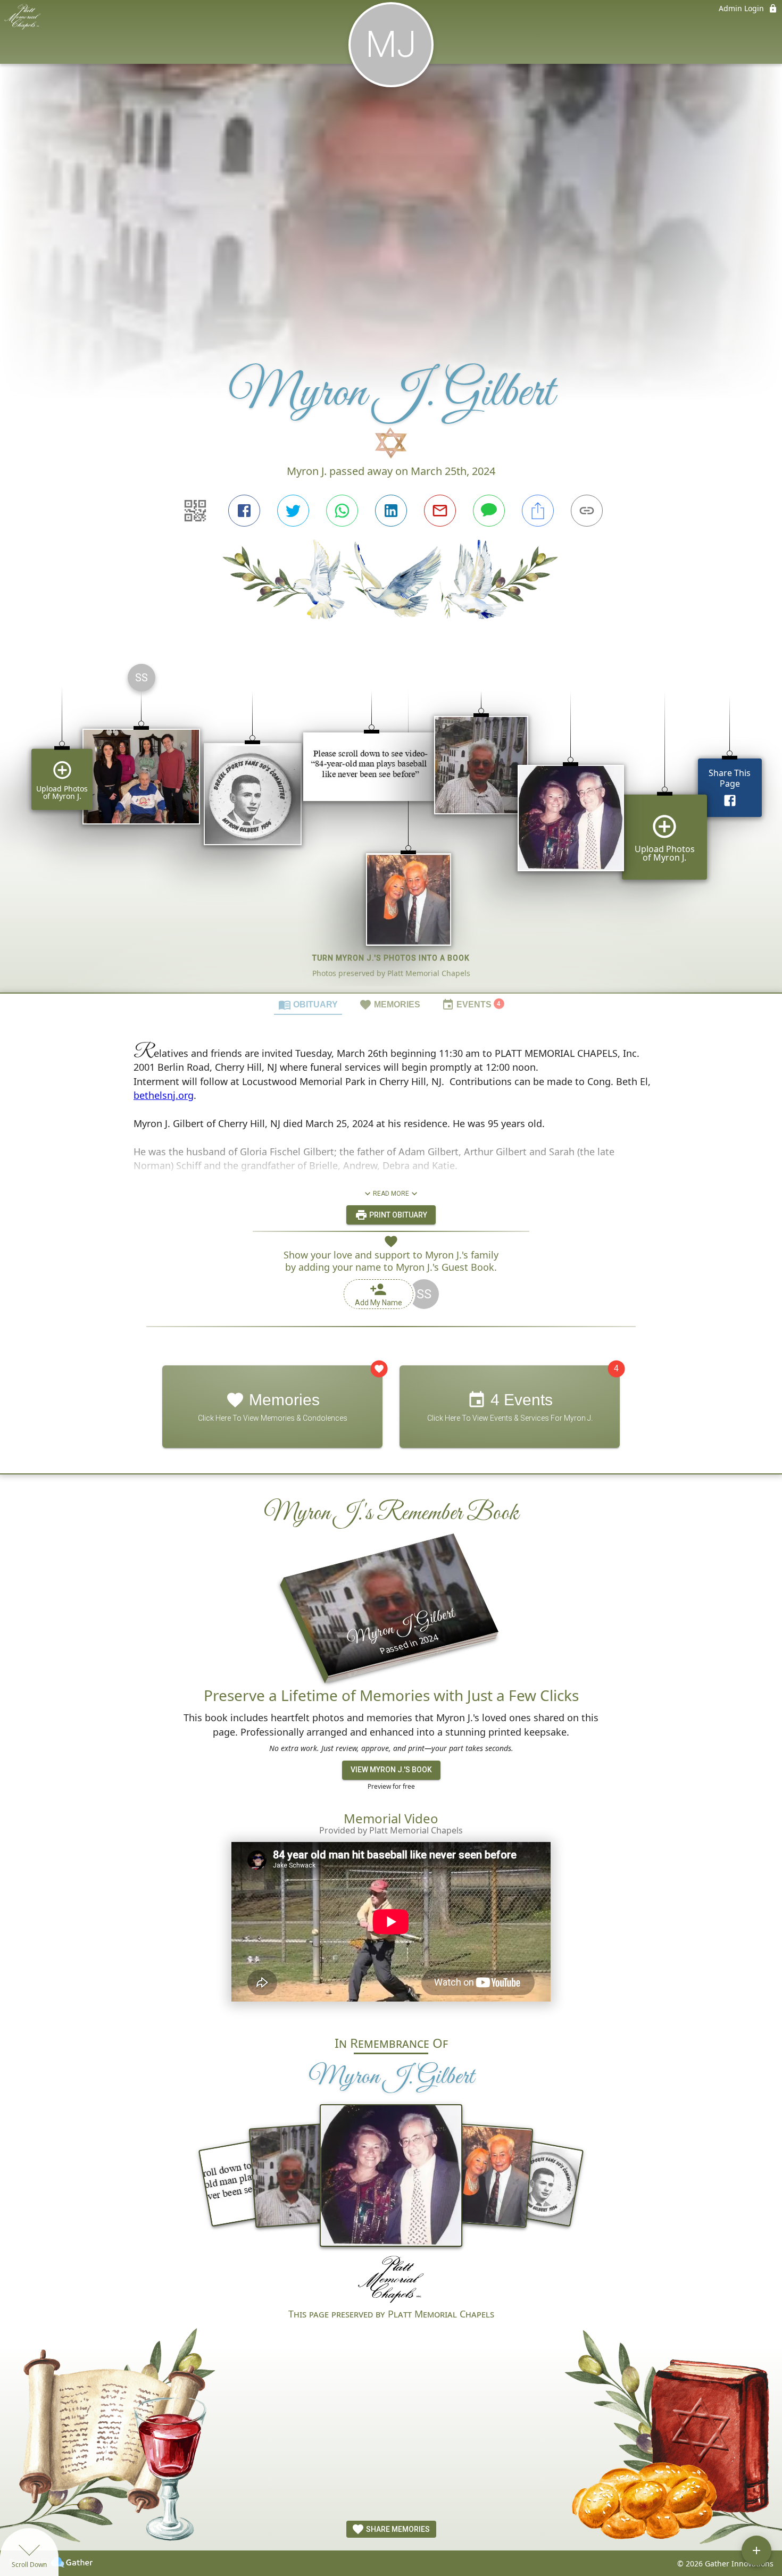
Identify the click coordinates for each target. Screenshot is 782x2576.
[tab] (308, 1004)
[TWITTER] (293, 511)
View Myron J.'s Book (391, 1770)
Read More (391, 1193)
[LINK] (587, 511)
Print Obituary (397, 1214)
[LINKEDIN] (391, 511)
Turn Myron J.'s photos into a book (391, 958)
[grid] (391, 824)
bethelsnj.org (164, 1095)
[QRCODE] (195, 511)
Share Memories (397, 2529)
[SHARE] (538, 511)
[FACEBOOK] (244, 511)
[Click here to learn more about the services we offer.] (391, 2281)
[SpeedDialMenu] (756, 2550)
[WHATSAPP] (342, 511)
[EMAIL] (440, 511)
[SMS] (489, 511)
